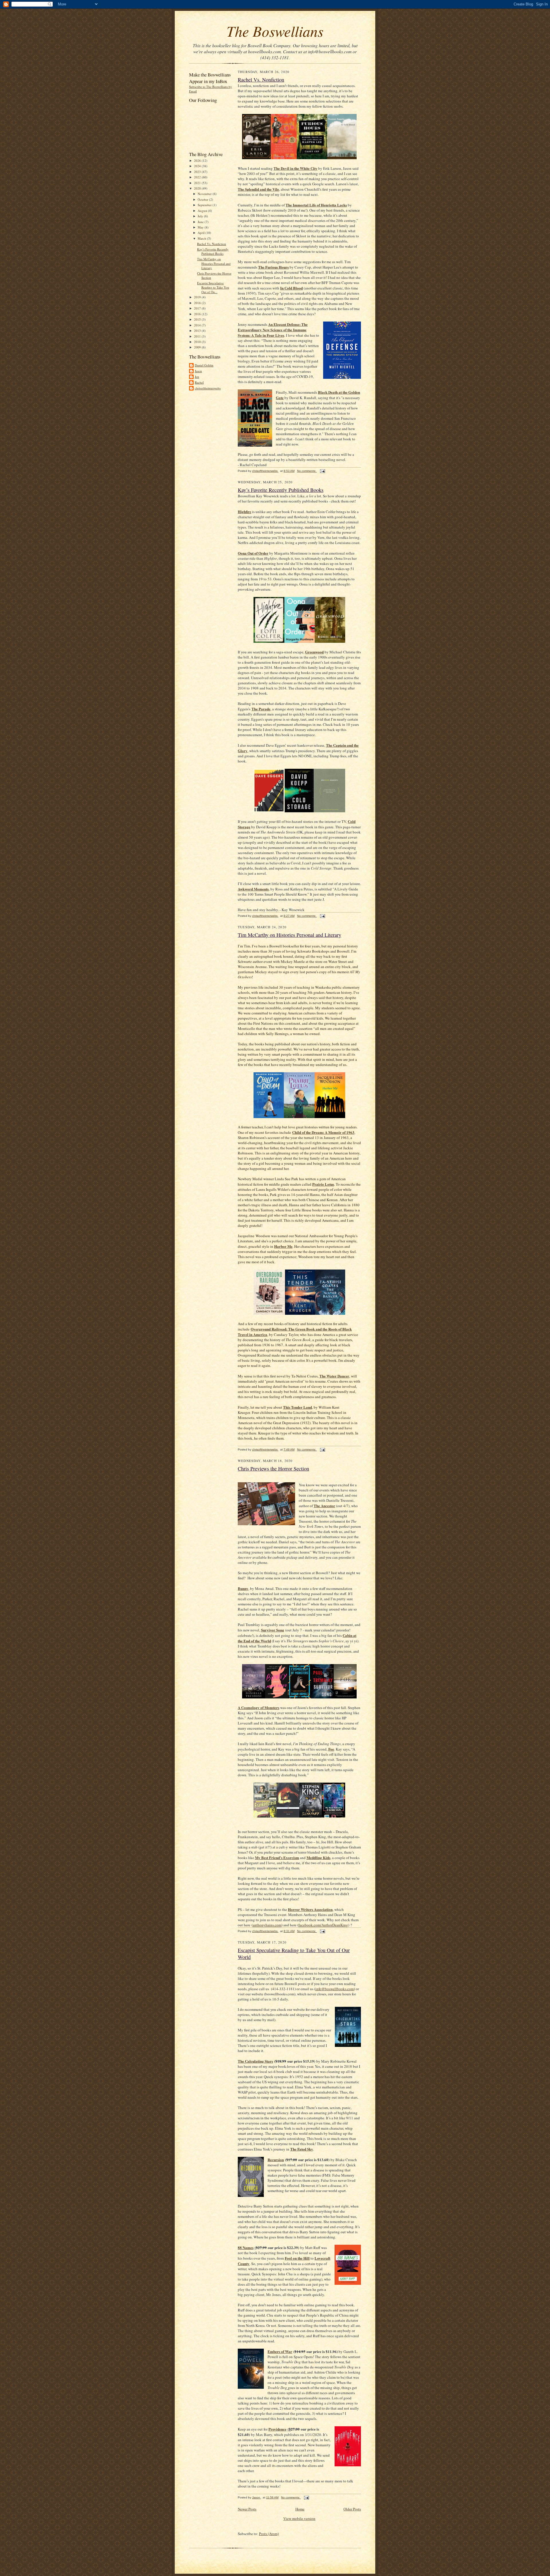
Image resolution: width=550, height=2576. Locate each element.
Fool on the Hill (297, 2258)
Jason (198, 371)
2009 (198, 347)
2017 (198, 308)
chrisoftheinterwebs (208, 388)
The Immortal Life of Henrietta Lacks (316, 205)
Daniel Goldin (204, 365)
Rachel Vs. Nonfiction (212, 244)
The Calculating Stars (255, 2061)
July (201, 216)
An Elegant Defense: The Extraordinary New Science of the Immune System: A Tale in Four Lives (273, 330)
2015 (198, 319)
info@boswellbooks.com (335, 1989)
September (205, 205)
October (203, 199)
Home (300, 2509)
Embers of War (280, 2351)
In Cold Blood (291, 288)
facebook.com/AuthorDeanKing (323, 1925)
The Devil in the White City (295, 168)
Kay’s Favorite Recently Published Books (213, 252)
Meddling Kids (318, 1857)
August (203, 211)
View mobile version (299, 2518)
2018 (198, 303)
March (202, 238)
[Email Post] (322, 471)
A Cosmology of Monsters (259, 1707)
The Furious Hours (273, 267)
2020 (198, 188)
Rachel (199, 382)
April (202, 233)
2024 (198, 166)
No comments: (307, 471)
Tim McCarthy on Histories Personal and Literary (214, 263)
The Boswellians (275, 31)
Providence (277, 2429)
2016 (198, 314)
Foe (331, 1749)
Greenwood (314, 652)
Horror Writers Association (310, 1909)
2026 (198, 160)
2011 (198, 336)
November (205, 194)
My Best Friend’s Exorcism (277, 1857)
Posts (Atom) (269, 2534)
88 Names (246, 2247)
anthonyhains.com (267, 1925)
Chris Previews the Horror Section (273, 1469)
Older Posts (352, 2509)
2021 (198, 183)
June (201, 222)
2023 (198, 172)
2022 (198, 177)
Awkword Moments (253, 889)
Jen (197, 377)
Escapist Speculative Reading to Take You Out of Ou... (213, 287)
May (201, 227)
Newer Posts (247, 2509)
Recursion (276, 2160)
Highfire (244, 512)
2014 (198, 325)
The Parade (261, 709)
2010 (198, 342)
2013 (198, 331)
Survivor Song (273, 1630)
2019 (198, 297)
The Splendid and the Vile (258, 189)
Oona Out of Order (253, 553)
